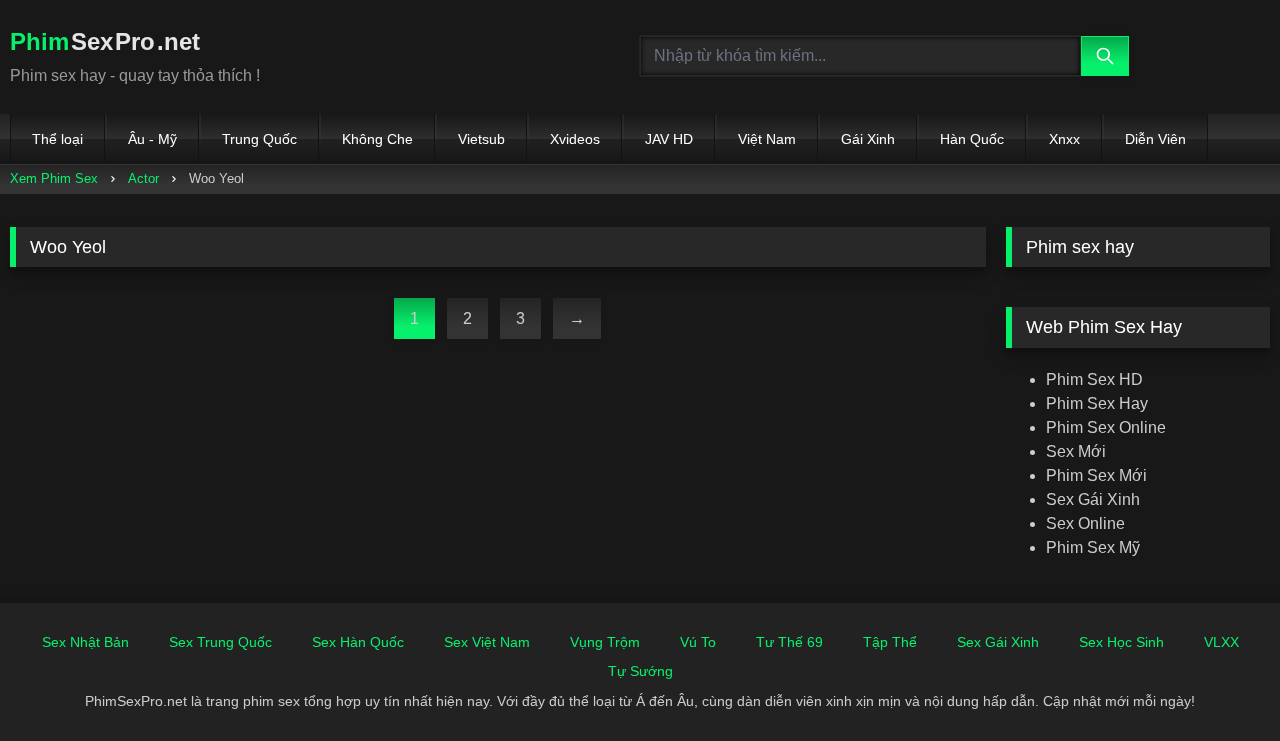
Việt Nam (767, 139)
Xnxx (1064, 139)
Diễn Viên (1155, 139)
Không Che (377, 139)
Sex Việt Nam (487, 642)
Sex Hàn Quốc (358, 642)
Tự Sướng (640, 671)
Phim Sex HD (1094, 379)
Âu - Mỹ (152, 139)
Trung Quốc (259, 139)
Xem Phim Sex (54, 178)
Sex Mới (1076, 451)
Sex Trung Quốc (220, 642)
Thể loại (57, 139)
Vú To (698, 642)
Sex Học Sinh (1121, 642)
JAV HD (669, 139)
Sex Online (1085, 523)
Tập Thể (890, 642)
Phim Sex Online (1106, 427)
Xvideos (575, 139)
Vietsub (481, 139)
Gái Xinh (868, 139)
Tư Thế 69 (789, 642)
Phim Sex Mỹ (1093, 547)
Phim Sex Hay (1097, 403)
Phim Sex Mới (1096, 475)
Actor (143, 178)
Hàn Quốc (972, 139)
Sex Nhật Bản (85, 642)
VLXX (1221, 642)
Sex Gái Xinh (1093, 499)
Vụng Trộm (605, 642)
